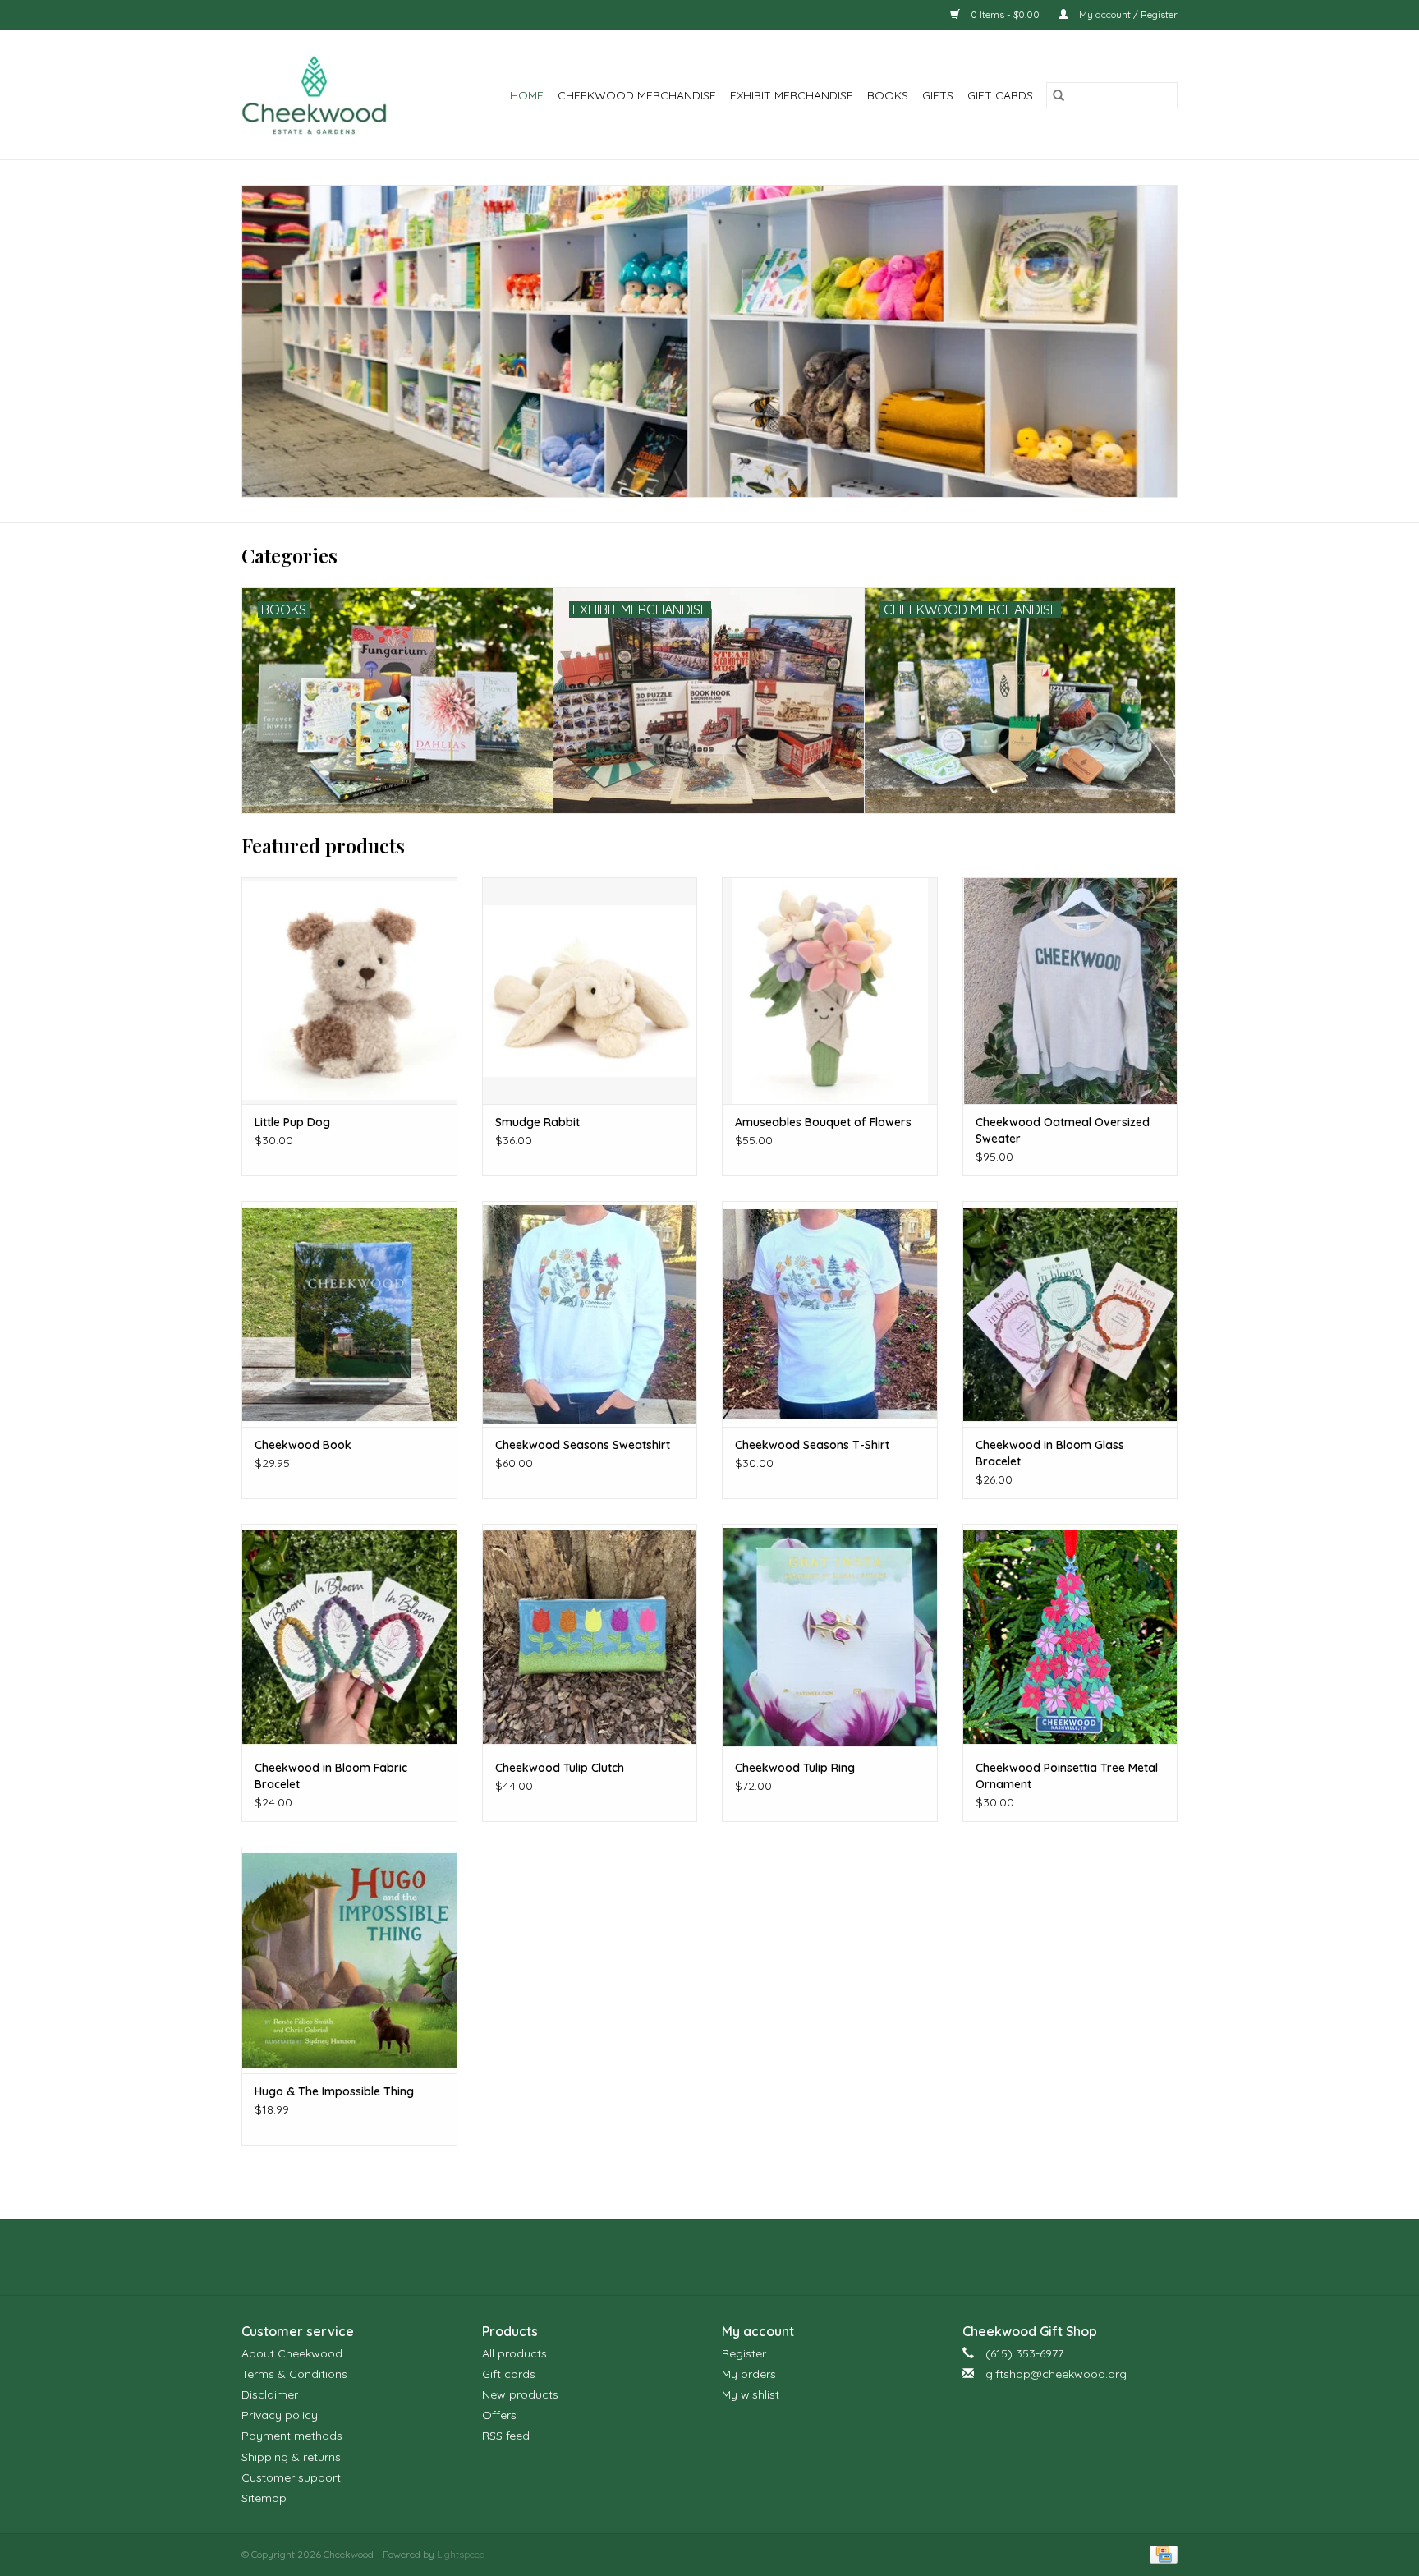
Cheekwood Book (303, 1445)
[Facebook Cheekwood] (680, 2257)
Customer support (291, 2477)
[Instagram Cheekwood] (739, 2257)
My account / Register (1127, 14)
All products (514, 2353)
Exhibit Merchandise (792, 95)
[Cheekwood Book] (349, 1314)
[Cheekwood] (325, 95)
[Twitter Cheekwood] (709, 2257)
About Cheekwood (292, 2353)
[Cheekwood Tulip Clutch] (590, 1637)
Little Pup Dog (292, 1122)
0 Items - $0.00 (1005, 14)
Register (744, 2353)
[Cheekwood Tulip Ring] (830, 1637)
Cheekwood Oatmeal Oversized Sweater (1063, 1130)
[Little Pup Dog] (349, 990)
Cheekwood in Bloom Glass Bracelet (1050, 1453)
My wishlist (751, 2394)
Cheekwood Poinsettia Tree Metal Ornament (1067, 1776)
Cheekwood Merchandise (637, 95)
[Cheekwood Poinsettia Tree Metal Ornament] (1070, 1637)
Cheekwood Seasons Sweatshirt (583, 1445)
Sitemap (264, 2498)
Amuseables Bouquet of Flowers (823, 1122)
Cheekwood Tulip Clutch (560, 1768)
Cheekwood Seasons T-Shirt (812, 1445)
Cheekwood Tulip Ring (795, 1768)
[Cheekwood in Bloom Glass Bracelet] (1070, 1314)
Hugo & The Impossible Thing (334, 2091)
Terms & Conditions (294, 2374)
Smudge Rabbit (537, 1122)
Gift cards (1000, 95)
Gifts (938, 95)
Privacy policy (280, 2415)
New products (520, 2394)
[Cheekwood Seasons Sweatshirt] (590, 1314)
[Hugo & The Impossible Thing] (349, 1960)
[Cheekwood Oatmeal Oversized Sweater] (1070, 990)
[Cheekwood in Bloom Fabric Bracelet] (349, 1637)
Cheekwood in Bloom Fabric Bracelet (331, 1776)
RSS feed (506, 2436)
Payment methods (292, 2436)
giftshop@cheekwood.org (1056, 2374)
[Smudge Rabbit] (590, 990)
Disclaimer (270, 2394)
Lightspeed (461, 2554)
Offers (499, 2415)
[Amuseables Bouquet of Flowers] (830, 990)
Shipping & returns (291, 2457)
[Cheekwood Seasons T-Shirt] (830, 1314)
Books (888, 95)
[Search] (1059, 95)
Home (527, 95)
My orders (749, 2374)
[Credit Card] (1161, 2553)
